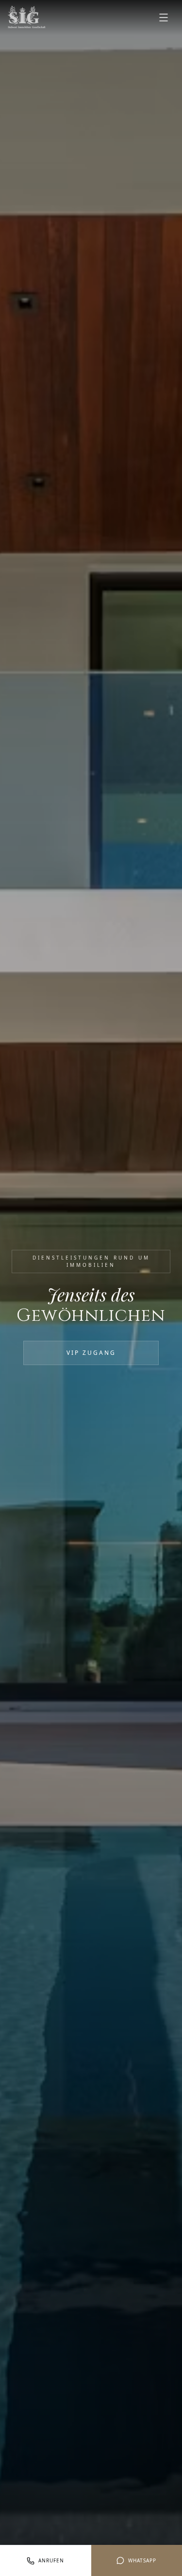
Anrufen (51, 2560)
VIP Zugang (91, 1353)
